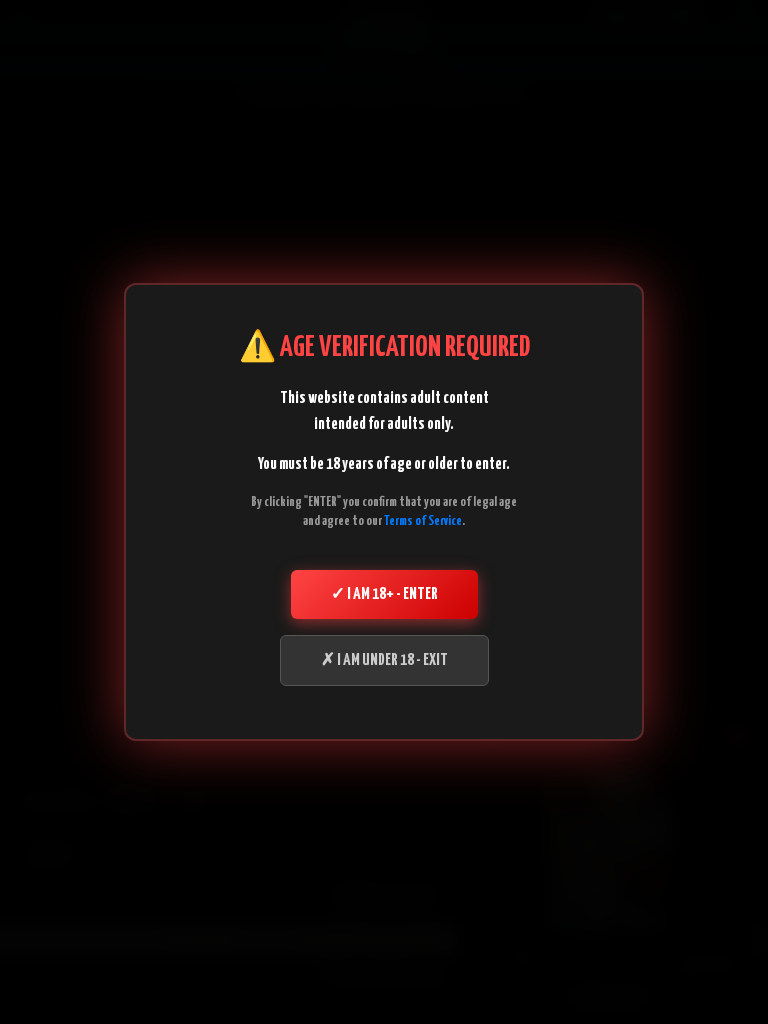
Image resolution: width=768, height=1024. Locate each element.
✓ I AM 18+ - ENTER (384, 594)
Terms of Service (423, 521)
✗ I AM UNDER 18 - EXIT (384, 660)
